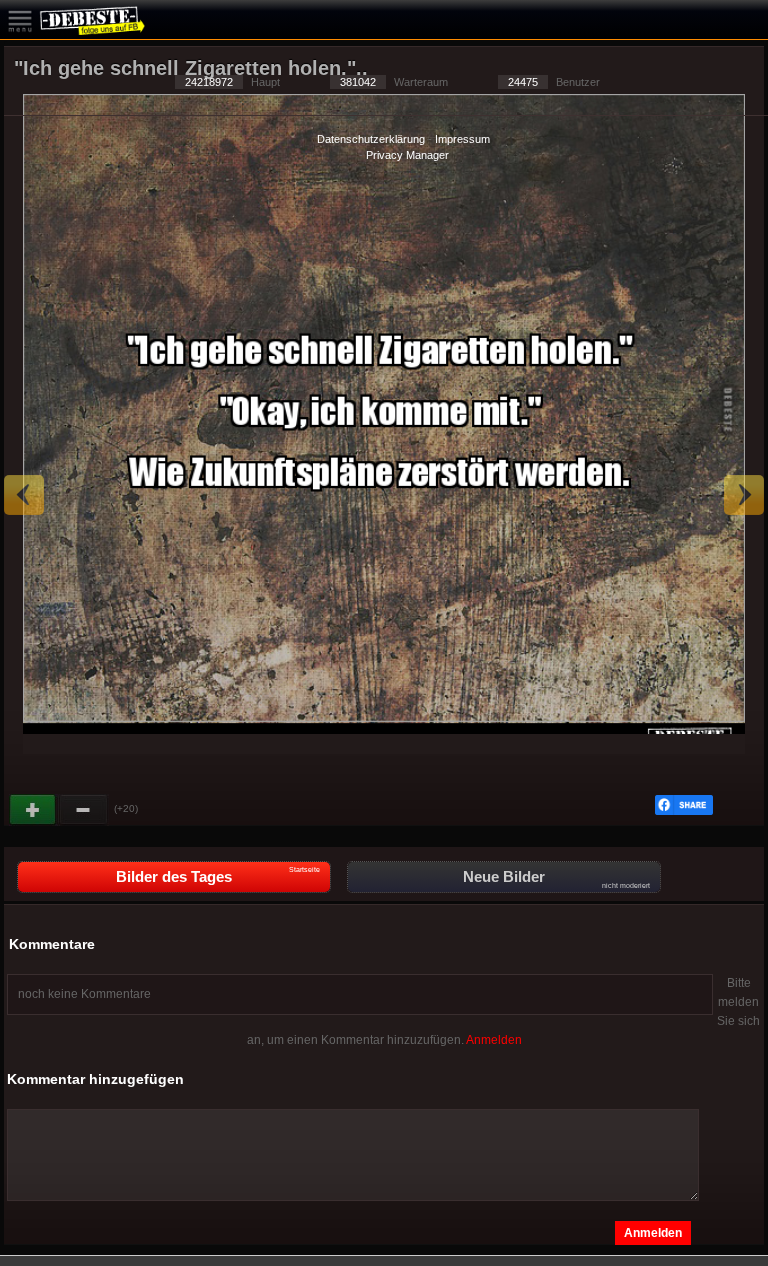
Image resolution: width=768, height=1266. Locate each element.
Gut (34, 810)
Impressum (462, 139)
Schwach (84, 810)
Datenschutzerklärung (371, 139)
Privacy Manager (407, 155)
